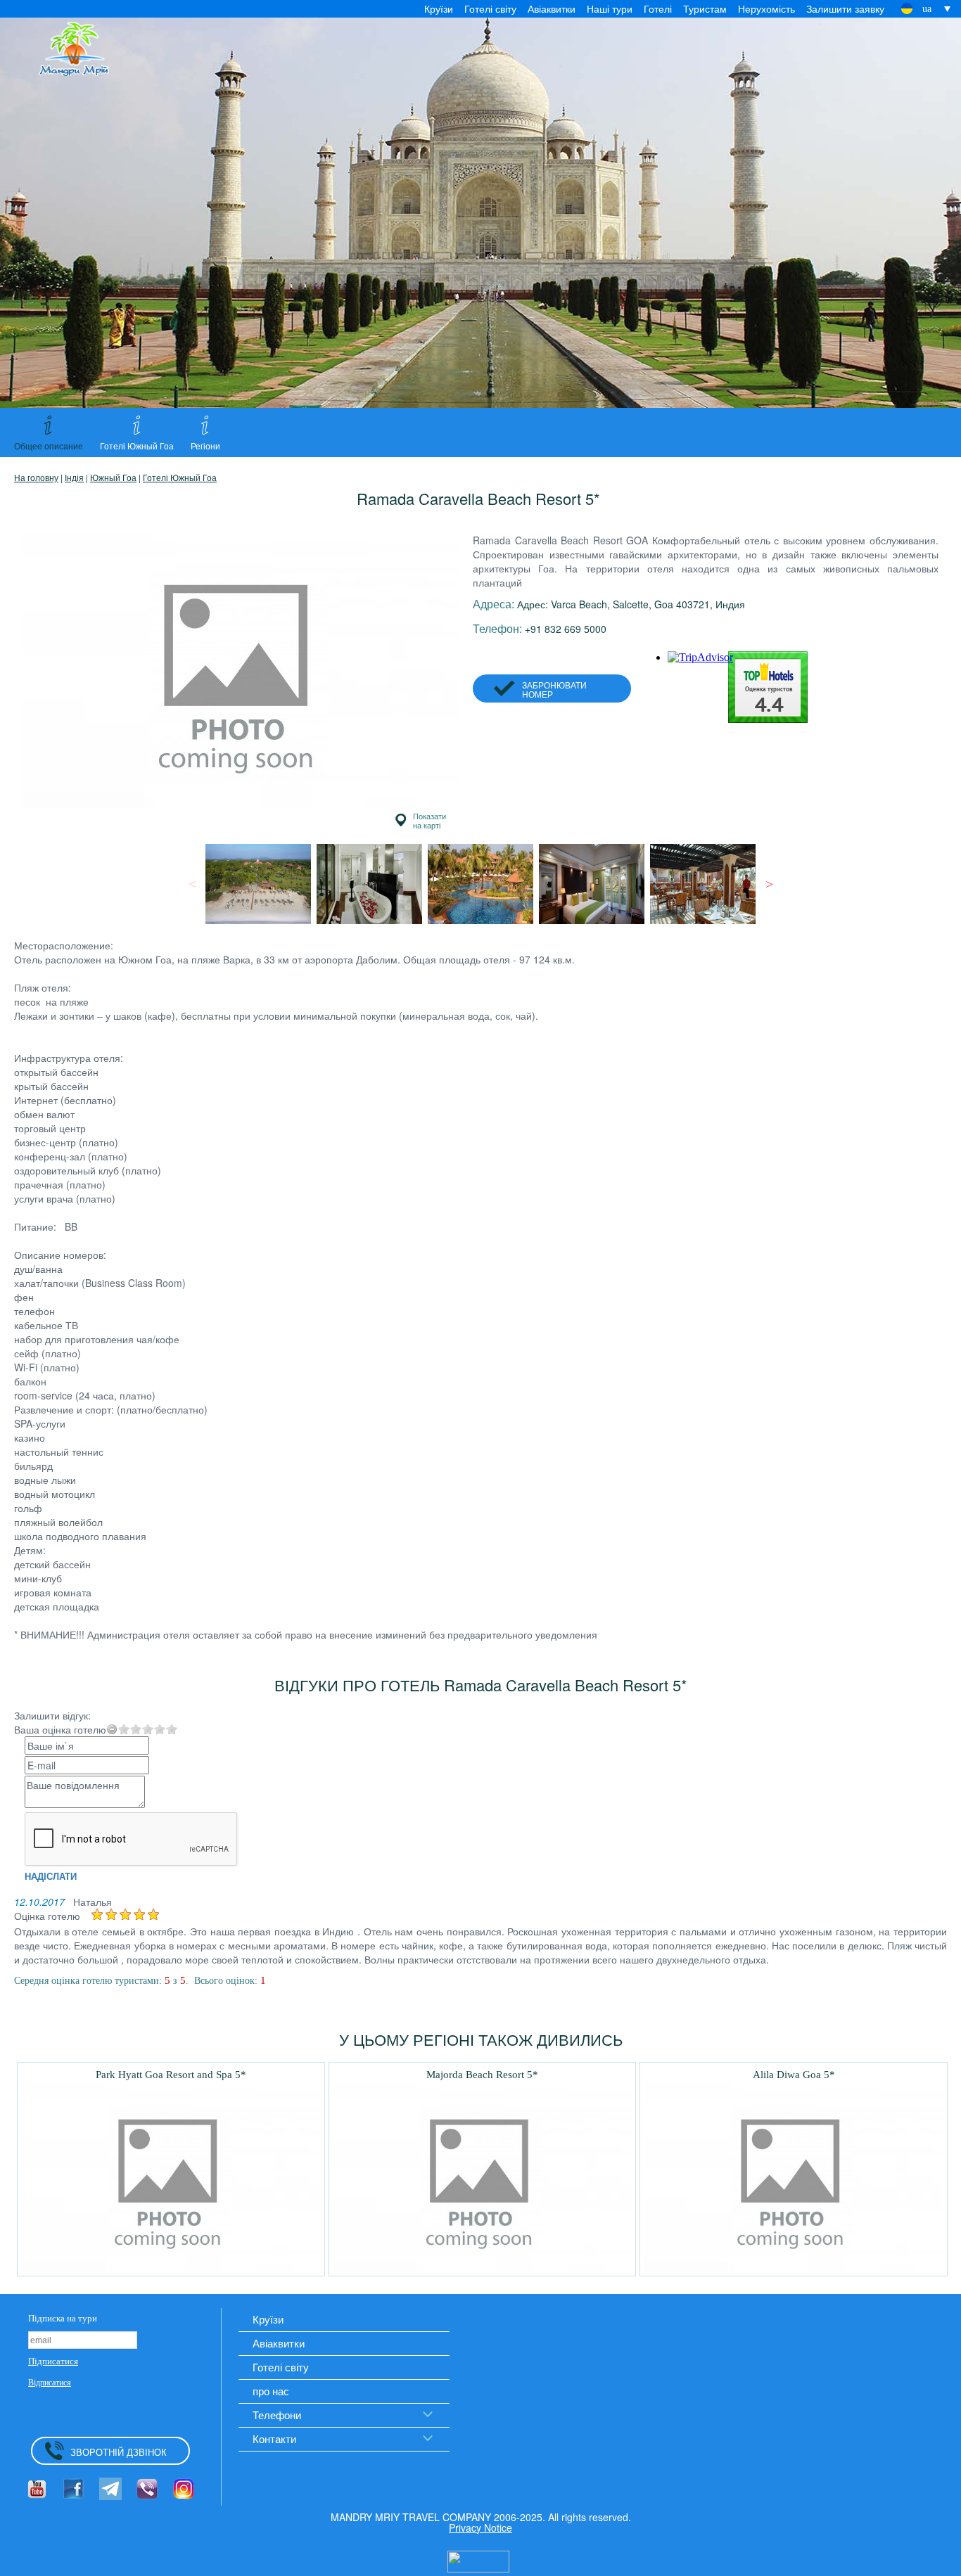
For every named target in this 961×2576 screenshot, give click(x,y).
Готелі (658, 8)
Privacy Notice (480, 2527)
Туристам (705, 8)
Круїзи (439, 8)
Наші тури (610, 8)
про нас (271, 2391)
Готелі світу (490, 8)
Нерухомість (766, 8)
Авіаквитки (552, 8)
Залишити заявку (845, 8)
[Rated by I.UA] (478, 2560)
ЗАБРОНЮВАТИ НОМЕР (554, 689)
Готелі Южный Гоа (180, 477)
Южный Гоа (113, 477)
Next (769, 884)
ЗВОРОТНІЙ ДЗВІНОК (119, 2452)
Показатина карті (429, 820)
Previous (192, 884)
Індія (74, 477)
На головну (36, 477)
